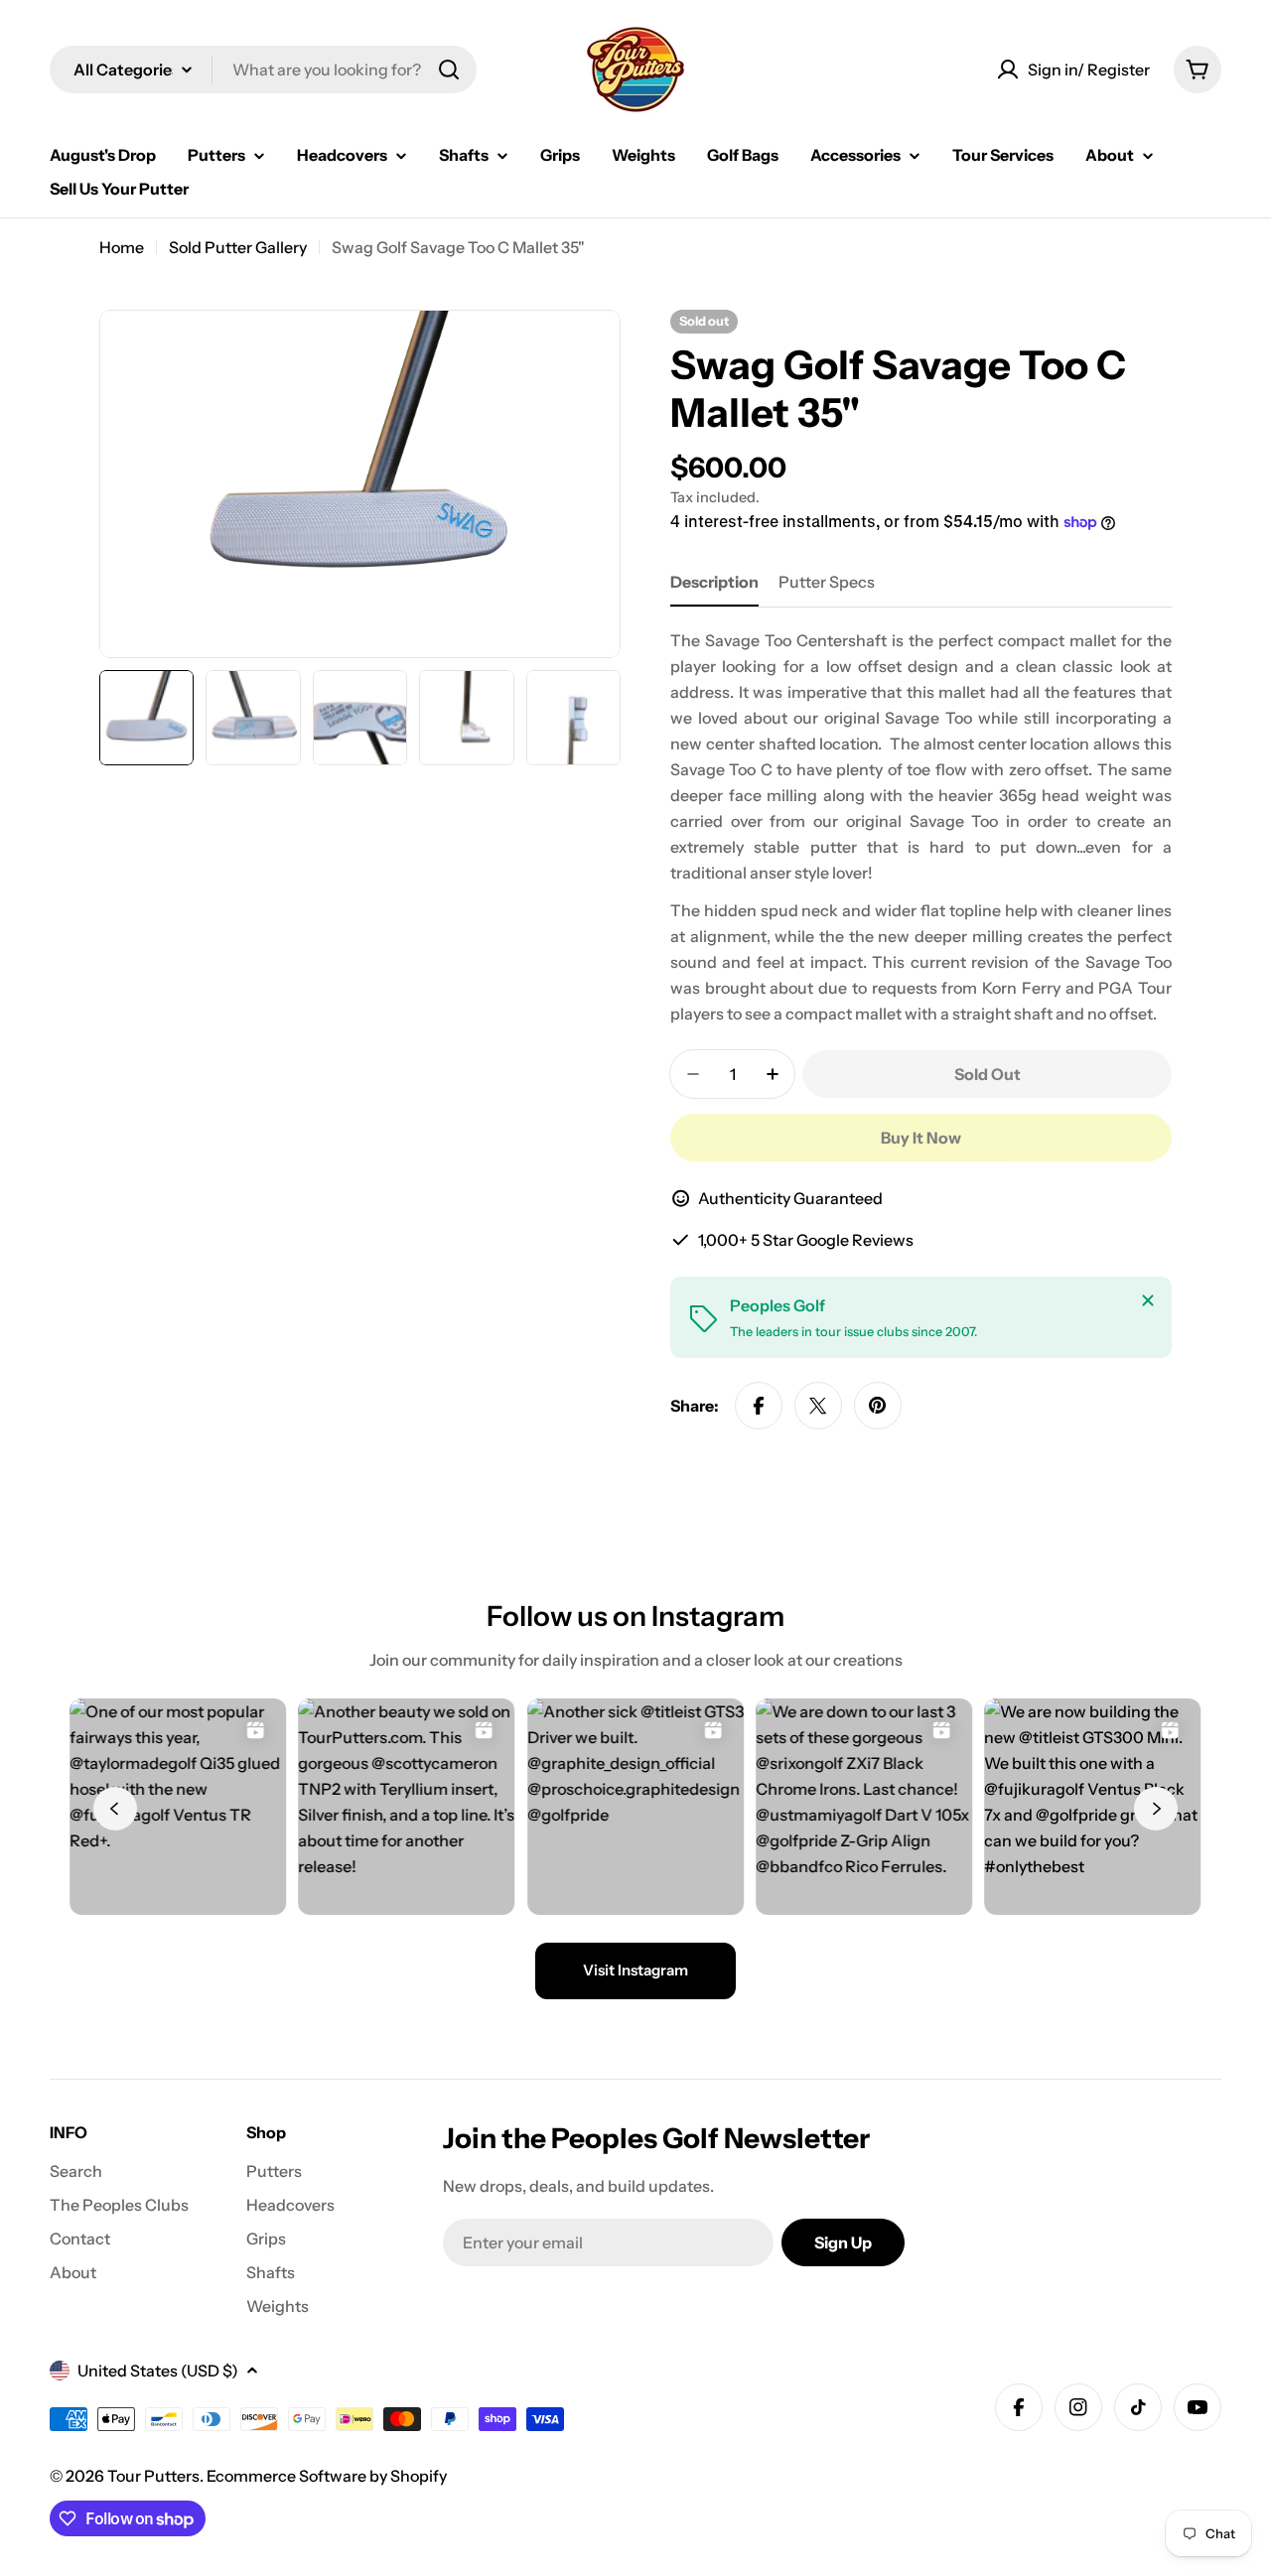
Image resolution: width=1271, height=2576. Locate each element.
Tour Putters (153, 2476)
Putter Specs (827, 582)
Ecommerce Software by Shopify (327, 2476)
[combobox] (263, 69)
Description (714, 582)
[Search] (449, 69)
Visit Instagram (635, 1970)
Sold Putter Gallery (238, 247)
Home (122, 247)
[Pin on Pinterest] (878, 1406)
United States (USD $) (158, 2371)
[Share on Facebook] (759, 1406)
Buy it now (921, 1138)
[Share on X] (818, 1406)
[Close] (1148, 1300)
